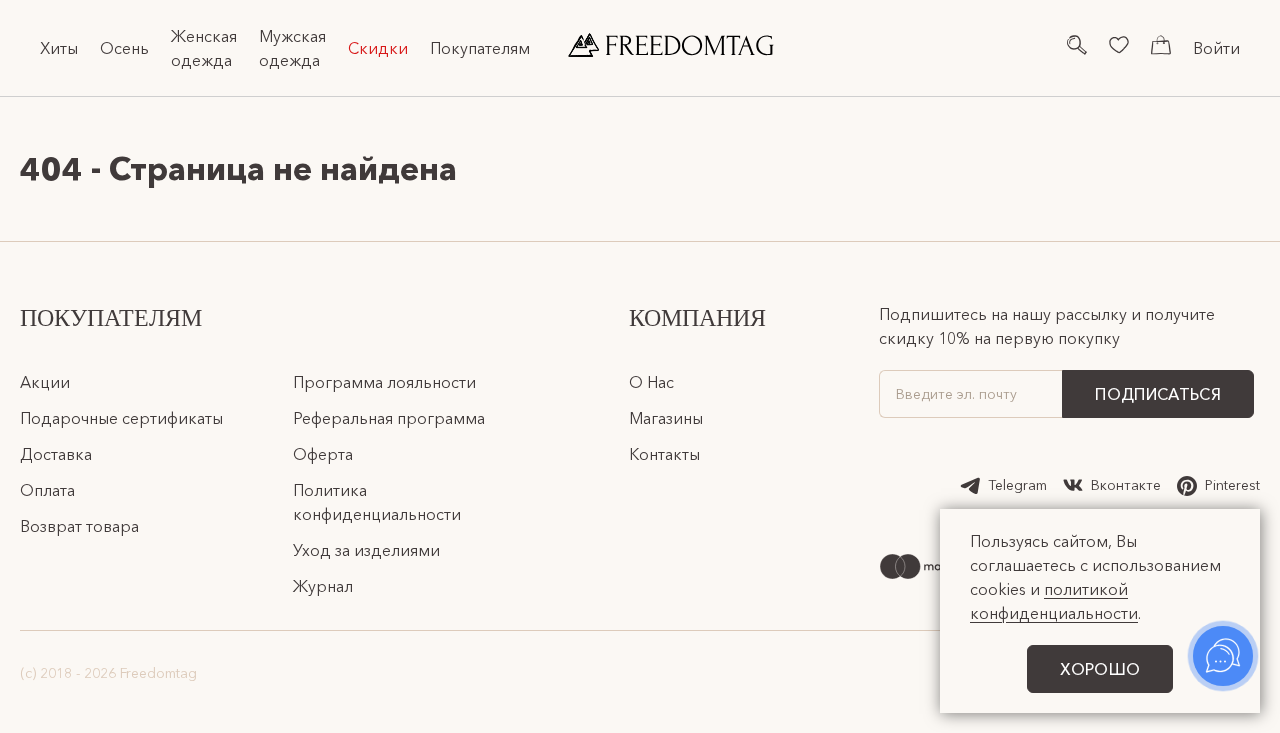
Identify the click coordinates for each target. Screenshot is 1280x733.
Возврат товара (79, 526)
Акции (45, 382)
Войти (1216, 48)
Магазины (666, 418)
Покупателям (480, 48)
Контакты (664, 454)
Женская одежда (204, 48)
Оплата (47, 490)
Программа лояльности (384, 382)
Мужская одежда (292, 48)
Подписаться (1158, 394)
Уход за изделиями (366, 550)
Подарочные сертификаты (121, 418)
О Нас (651, 382)
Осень (124, 48)
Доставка (56, 454)
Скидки (378, 48)
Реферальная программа (389, 418)
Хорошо (1100, 669)
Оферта (323, 454)
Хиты (59, 48)
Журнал (323, 586)
